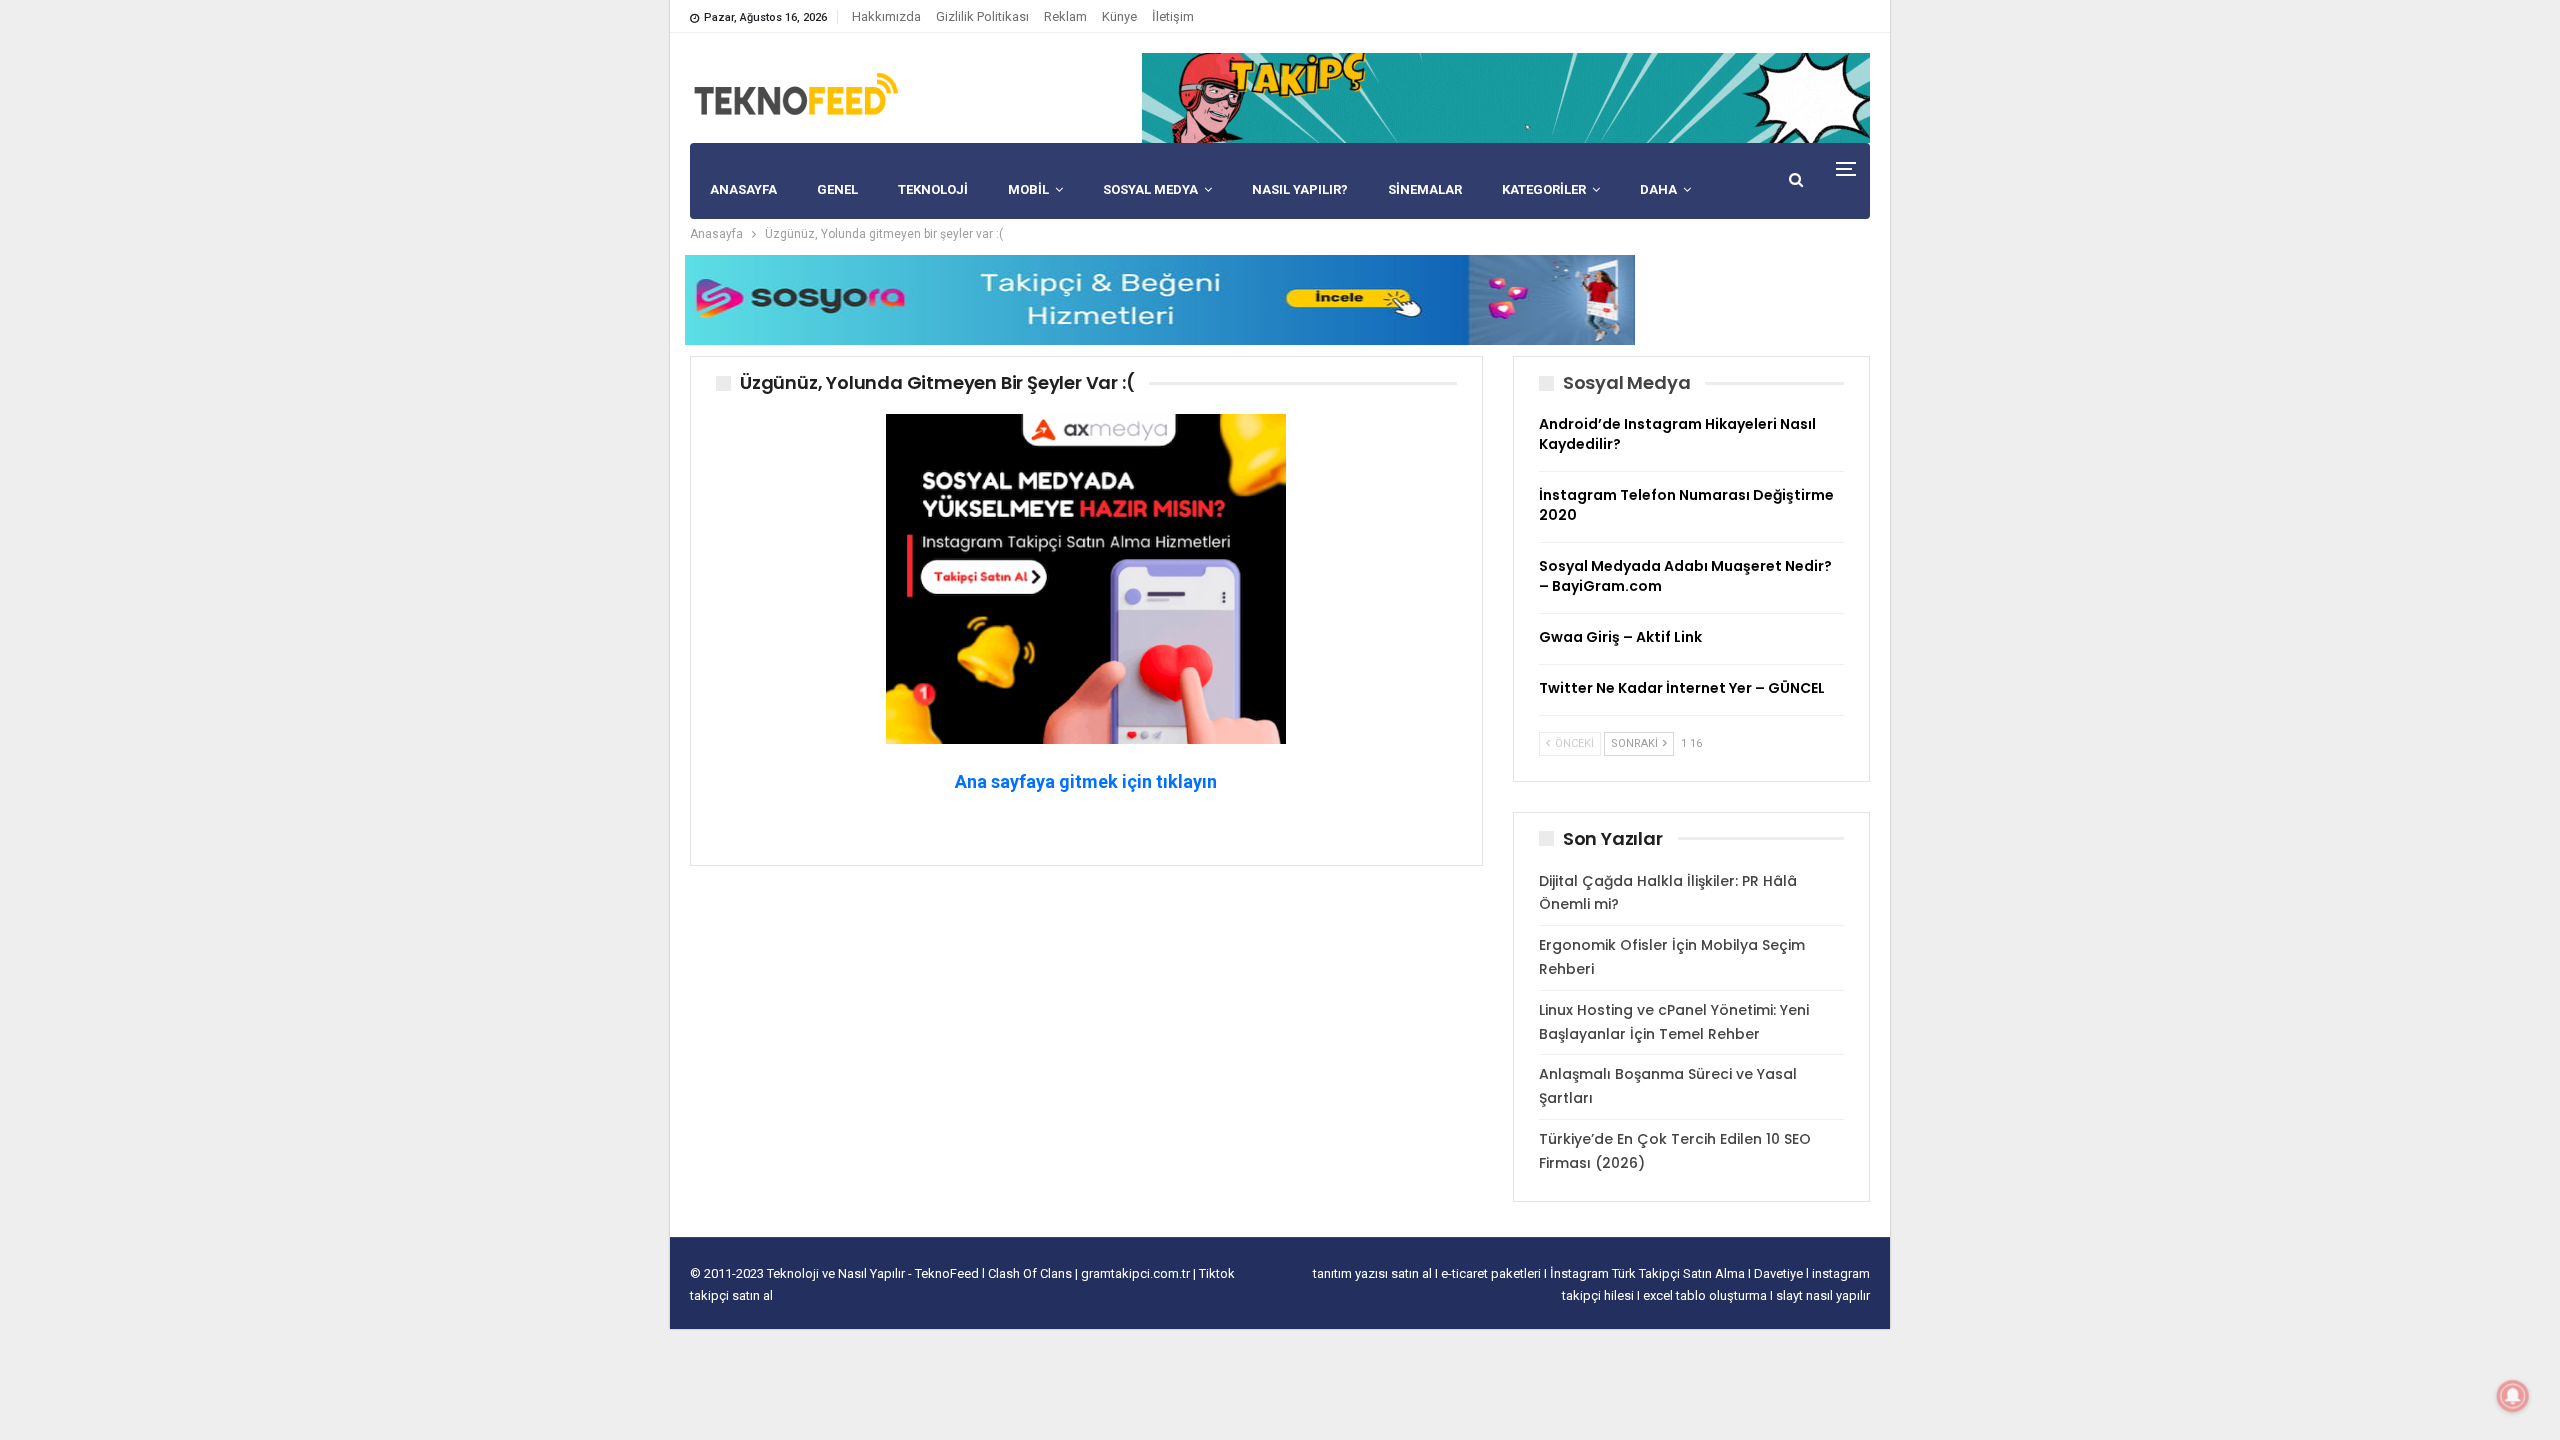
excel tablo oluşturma (1706, 1295)
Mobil (1028, 189)
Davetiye (1780, 1273)
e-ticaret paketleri (1492, 1273)
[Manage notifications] (2513, 1396)
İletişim (1173, 16)
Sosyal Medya (1150, 189)
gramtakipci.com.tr (1135, 1273)
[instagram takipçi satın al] (1086, 577)
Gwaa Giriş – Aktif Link (1620, 637)
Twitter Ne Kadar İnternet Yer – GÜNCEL (1682, 688)
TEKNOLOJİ (933, 189)
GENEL (837, 189)
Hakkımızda (886, 16)
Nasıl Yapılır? (1300, 189)
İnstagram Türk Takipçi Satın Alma (1649, 1273)
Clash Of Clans (1031, 1273)
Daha (1658, 189)
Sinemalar (1425, 189)
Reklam (1065, 16)
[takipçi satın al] (1506, 97)
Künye (1119, 16)
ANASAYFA (743, 189)
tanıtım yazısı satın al (1372, 1273)
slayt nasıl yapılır (1823, 1295)
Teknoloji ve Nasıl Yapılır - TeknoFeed (874, 1273)
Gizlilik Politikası (982, 16)
